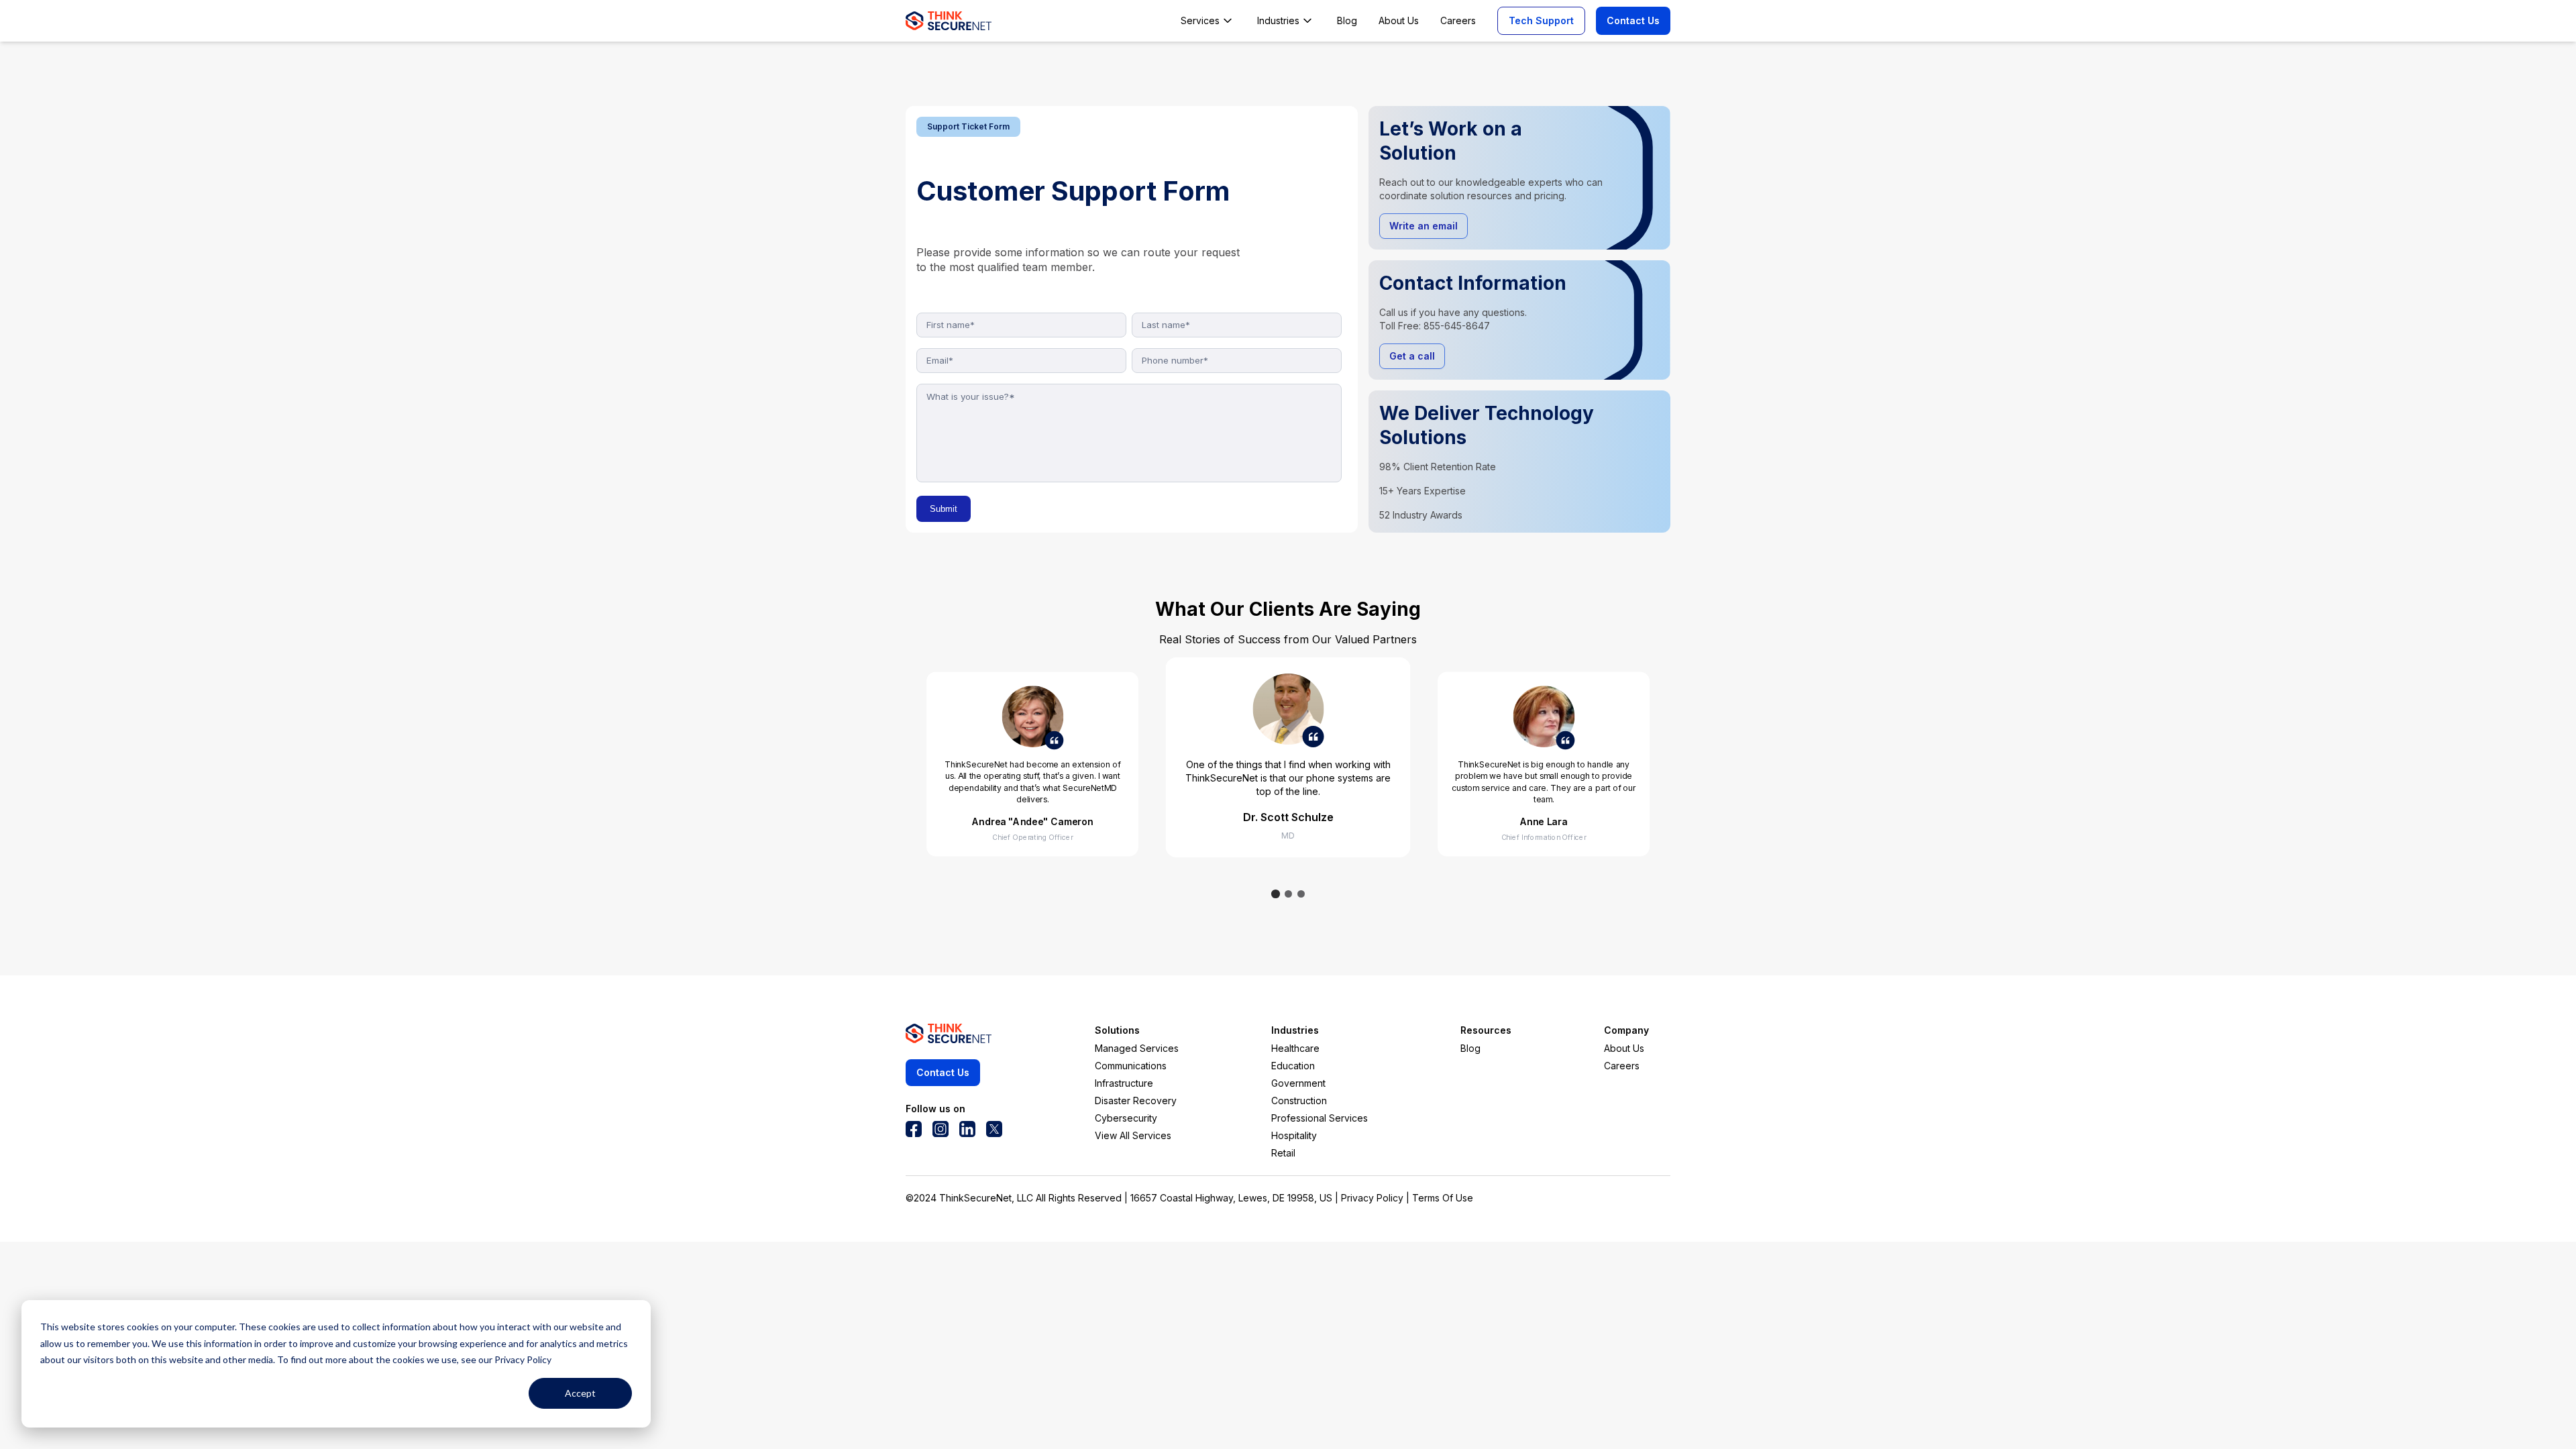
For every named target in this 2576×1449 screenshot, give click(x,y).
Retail (1283, 1153)
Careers (1622, 1066)
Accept (580, 1393)
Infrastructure (1124, 1083)
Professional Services (1320, 1118)
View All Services (1133, 1135)
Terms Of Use (1443, 1198)
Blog (1470, 1048)
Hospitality (1294, 1135)
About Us (1624, 1048)
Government (1298, 1083)
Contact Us (1633, 20)
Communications (1131, 1066)
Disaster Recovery (1136, 1101)
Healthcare (1295, 1048)
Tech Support (1541, 20)
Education (1293, 1066)
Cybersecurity (1126, 1118)
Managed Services (1137, 1048)
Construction (1299, 1101)
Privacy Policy (1372, 1198)
